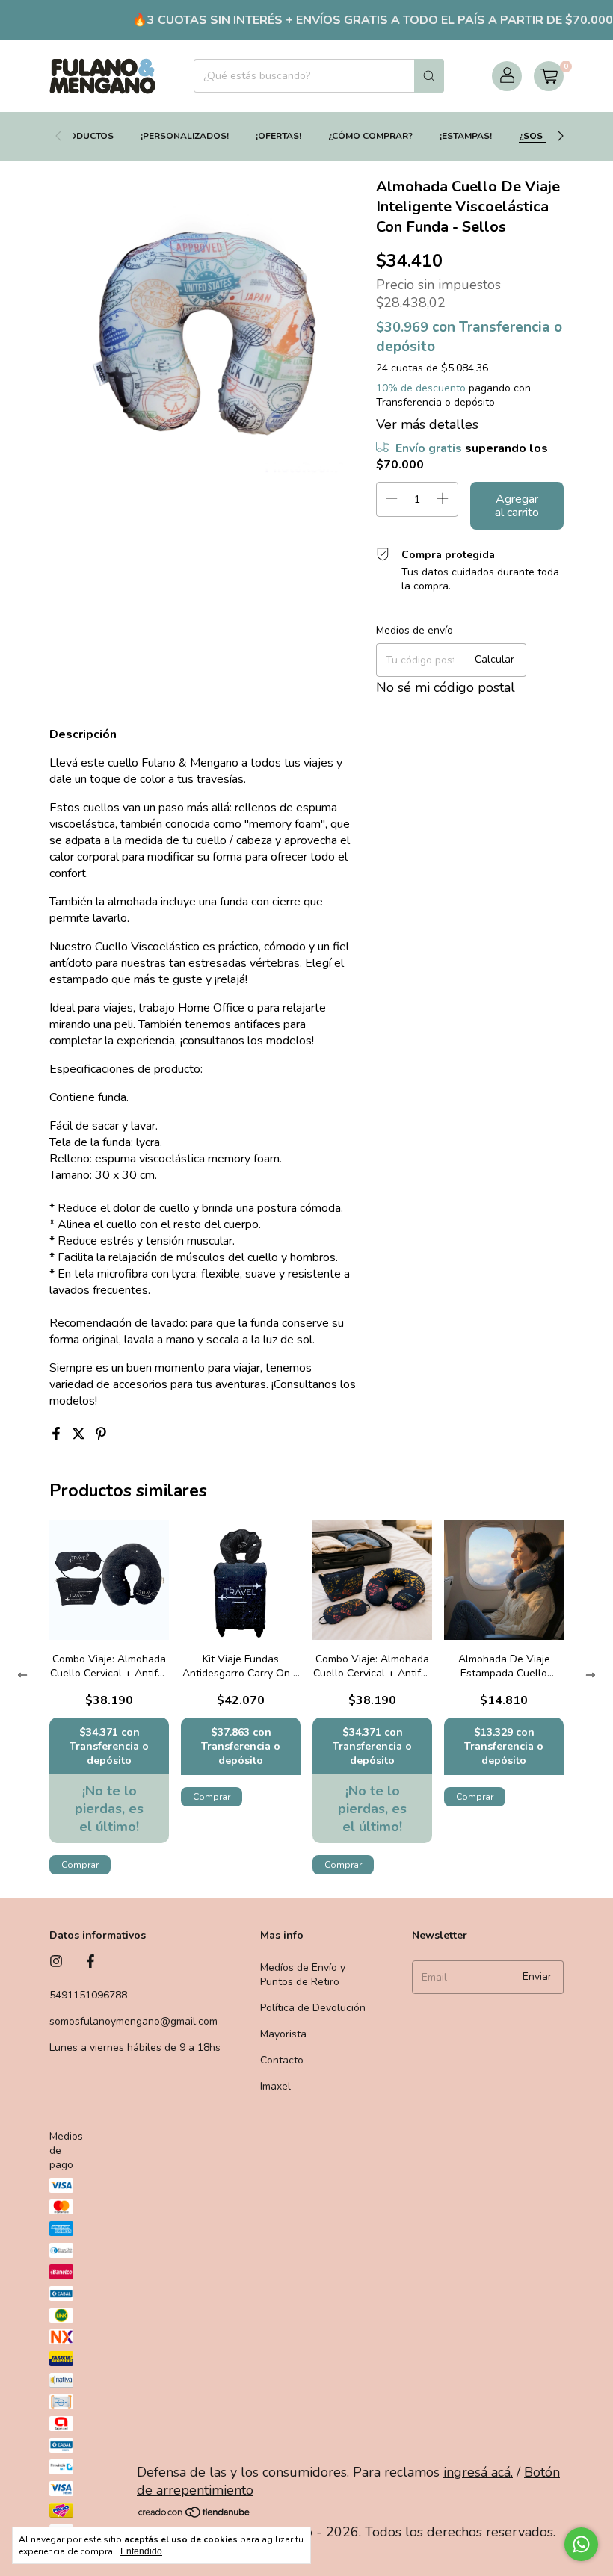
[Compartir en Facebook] (58, 1435)
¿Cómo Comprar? (370, 136)
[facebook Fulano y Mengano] (90, 1962)
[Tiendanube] (195, 2514)
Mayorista (283, 2034)
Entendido (141, 2551)
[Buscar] (429, 76)
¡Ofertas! (278, 136)
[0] (549, 76)
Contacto (282, 2060)
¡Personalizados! (185, 136)
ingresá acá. (478, 2472)
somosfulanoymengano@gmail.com (133, 2021)
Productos (85, 136)
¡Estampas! (466, 136)
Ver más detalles (427, 424)
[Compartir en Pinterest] (101, 1435)
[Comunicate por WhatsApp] (581, 2544)
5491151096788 (88, 1995)
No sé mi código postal (446, 687)
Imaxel (275, 2086)
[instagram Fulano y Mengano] (56, 1962)
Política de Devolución (313, 2008)
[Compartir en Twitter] (80, 1435)
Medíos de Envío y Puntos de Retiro (303, 1975)
